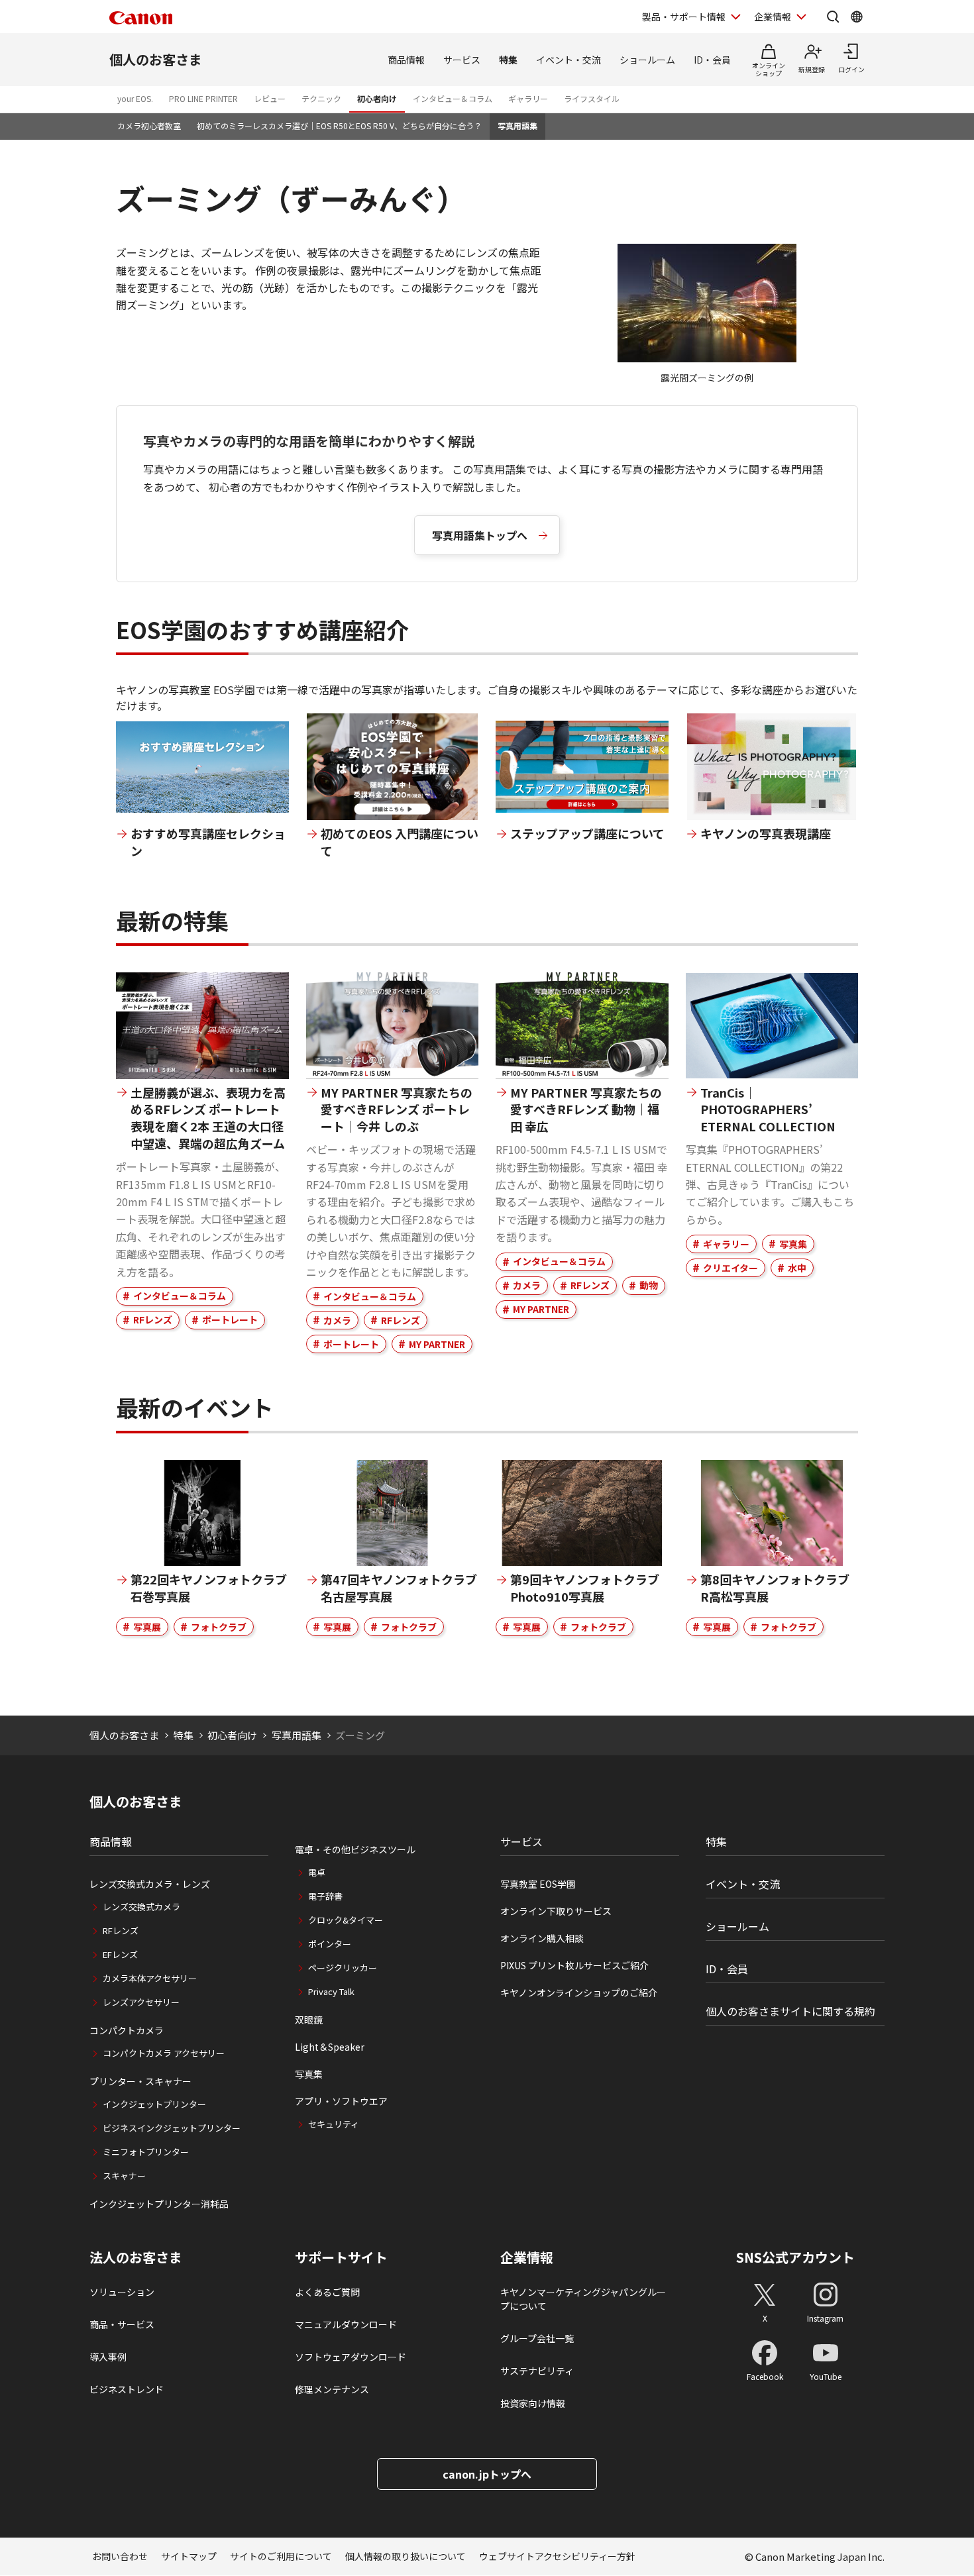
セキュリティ (334, 2124)
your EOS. (135, 98)
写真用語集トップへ (480, 535)
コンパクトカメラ (127, 2030)
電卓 (317, 1872)
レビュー (270, 98)
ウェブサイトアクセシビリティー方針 (557, 2556)
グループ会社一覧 (537, 2338)
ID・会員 (712, 60)
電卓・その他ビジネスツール (355, 1849)
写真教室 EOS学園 (538, 1884)
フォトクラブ (219, 1627)
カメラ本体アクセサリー (150, 1978)
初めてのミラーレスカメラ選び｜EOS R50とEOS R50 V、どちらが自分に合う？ (339, 126)
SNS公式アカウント (795, 2257)
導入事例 (108, 2357)
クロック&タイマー (346, 1920)
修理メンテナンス (332, 2389)
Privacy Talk (331, 1991)
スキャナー (124, 2176)
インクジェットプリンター (154, 2104)
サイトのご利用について (281, 2556)
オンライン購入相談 (542, 1938)
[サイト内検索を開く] (833, 17)
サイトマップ (189, 2556)
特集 (508, 60)
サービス (462, 60)
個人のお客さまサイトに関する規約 (790, 2011)
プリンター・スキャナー (140, 2081)
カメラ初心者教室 (149, 126)
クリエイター (730, 1268)
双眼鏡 (309, 2020)
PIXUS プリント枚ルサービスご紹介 (574, 1965)
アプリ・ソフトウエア (341, 2101)
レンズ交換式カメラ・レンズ (150, 1884)
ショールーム (647, 60)
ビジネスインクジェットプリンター (172, 2128)
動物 (649, 1285)
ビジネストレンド (127, 2389)
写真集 (793, 1244)
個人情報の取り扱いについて (406, 2556)
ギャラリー (528, 98)
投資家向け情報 (533, 2403)
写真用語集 (517, 126)
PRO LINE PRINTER (203, 98)
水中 (797, 1268)
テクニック (321, 98)
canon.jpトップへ (487, 2474)
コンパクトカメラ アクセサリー (164, 2053)
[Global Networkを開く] (857, 17)
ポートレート (230, 1319)
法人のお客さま (136, 2257)
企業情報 (773, 17)
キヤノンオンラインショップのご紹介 (579, 1992)
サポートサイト (341, 2257)
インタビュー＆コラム (453, 98)
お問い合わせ (120, 2556)
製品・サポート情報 (684, 17)
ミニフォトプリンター (146, 2152)
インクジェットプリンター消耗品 (159, 2204)
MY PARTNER (437, 1344)
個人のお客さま (156, 59)
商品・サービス (122, 2324)
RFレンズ (153, 1319)
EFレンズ (120, 1954)
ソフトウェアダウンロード (351, 2357)
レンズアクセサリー (141, 2002)
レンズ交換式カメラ (141, 1907)
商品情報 (406, 60)
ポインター (330, 1944)
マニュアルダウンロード (346, 2324)
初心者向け (377, 98)
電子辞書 (325, 1896)
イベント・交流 (568, 60)
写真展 (147, 1627)
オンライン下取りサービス (556, 1911)
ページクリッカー (343, 1968)
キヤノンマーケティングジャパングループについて (583, 2299)
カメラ (337, 1320)
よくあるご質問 (327, 2292)
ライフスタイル (592, 98)
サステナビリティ (537, 2371)
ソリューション (122, 2292)
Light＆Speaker (330, 2047)
